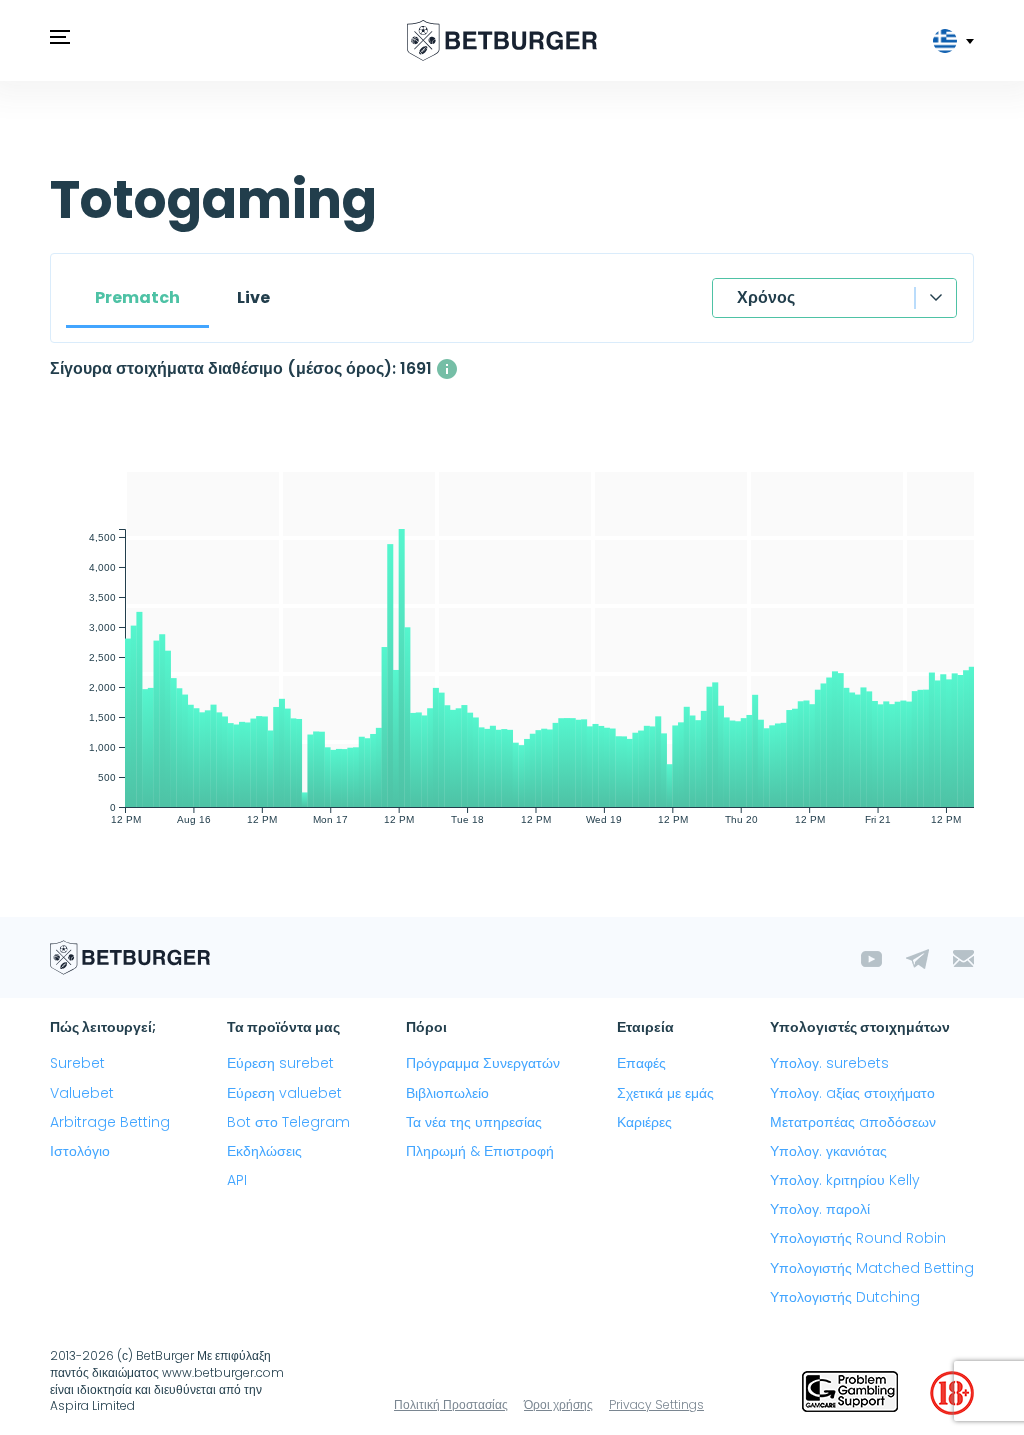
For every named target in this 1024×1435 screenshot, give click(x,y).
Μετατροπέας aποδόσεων (853, 1122)
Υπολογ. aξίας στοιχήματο (852, 1093)
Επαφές (641, 1063)
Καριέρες (644, 1122)
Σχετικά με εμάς (665, 1093)
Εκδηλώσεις (264, 1151)
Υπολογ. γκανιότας (828, 1151)
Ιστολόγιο (80, 1151)
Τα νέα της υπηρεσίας (474, 1122)
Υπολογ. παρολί (820, 1209)
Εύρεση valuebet (284, 1093)
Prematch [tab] (137, 297)
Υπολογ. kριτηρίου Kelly (845, 1180)
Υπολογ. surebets (829, 1063)
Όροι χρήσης (558, 1404)
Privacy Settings (656, 1404)
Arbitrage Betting (110, 1122)
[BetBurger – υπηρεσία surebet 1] (502, 40)
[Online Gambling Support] (850, 1393)
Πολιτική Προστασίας (451, 1404)
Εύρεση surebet (280, 1063)
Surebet (77, 1063)
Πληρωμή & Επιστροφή (480, 1151)
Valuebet (82, 1093)
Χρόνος (766, 297)
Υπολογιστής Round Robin (858, 1238)
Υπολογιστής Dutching (845, 1297)
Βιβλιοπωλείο (447, 1093)
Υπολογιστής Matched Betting (872, 1268)
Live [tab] (253, 297)
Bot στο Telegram (288, 1122)
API (237, 1180)
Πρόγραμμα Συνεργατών (483, 1063)
